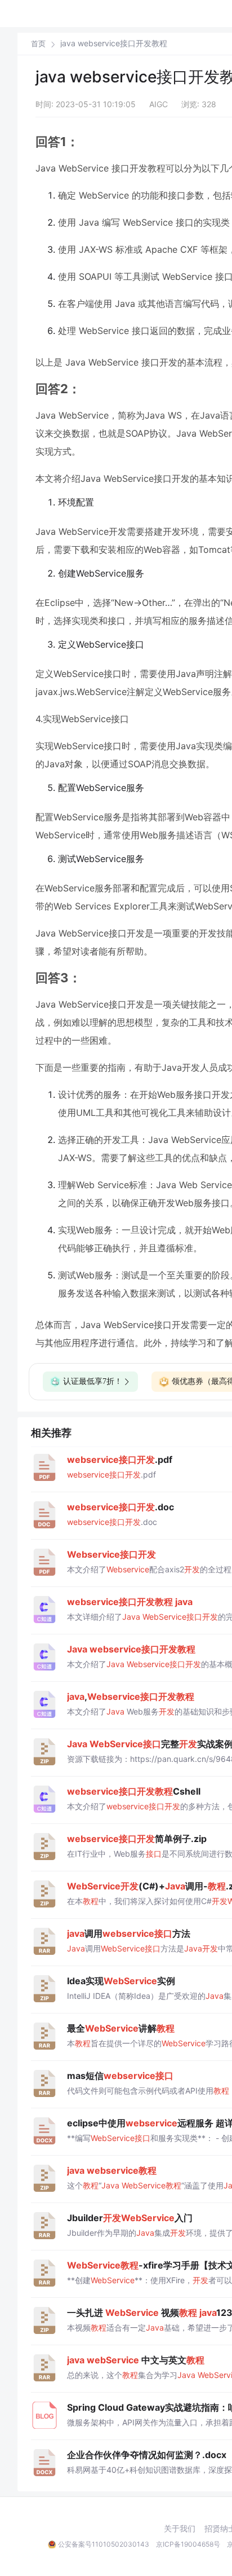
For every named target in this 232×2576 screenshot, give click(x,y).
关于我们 (180, 2529)
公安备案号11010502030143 (104, 2544)
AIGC (159, 104)
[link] (38, 43)
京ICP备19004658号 (188, 2544)
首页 (38, 44)
